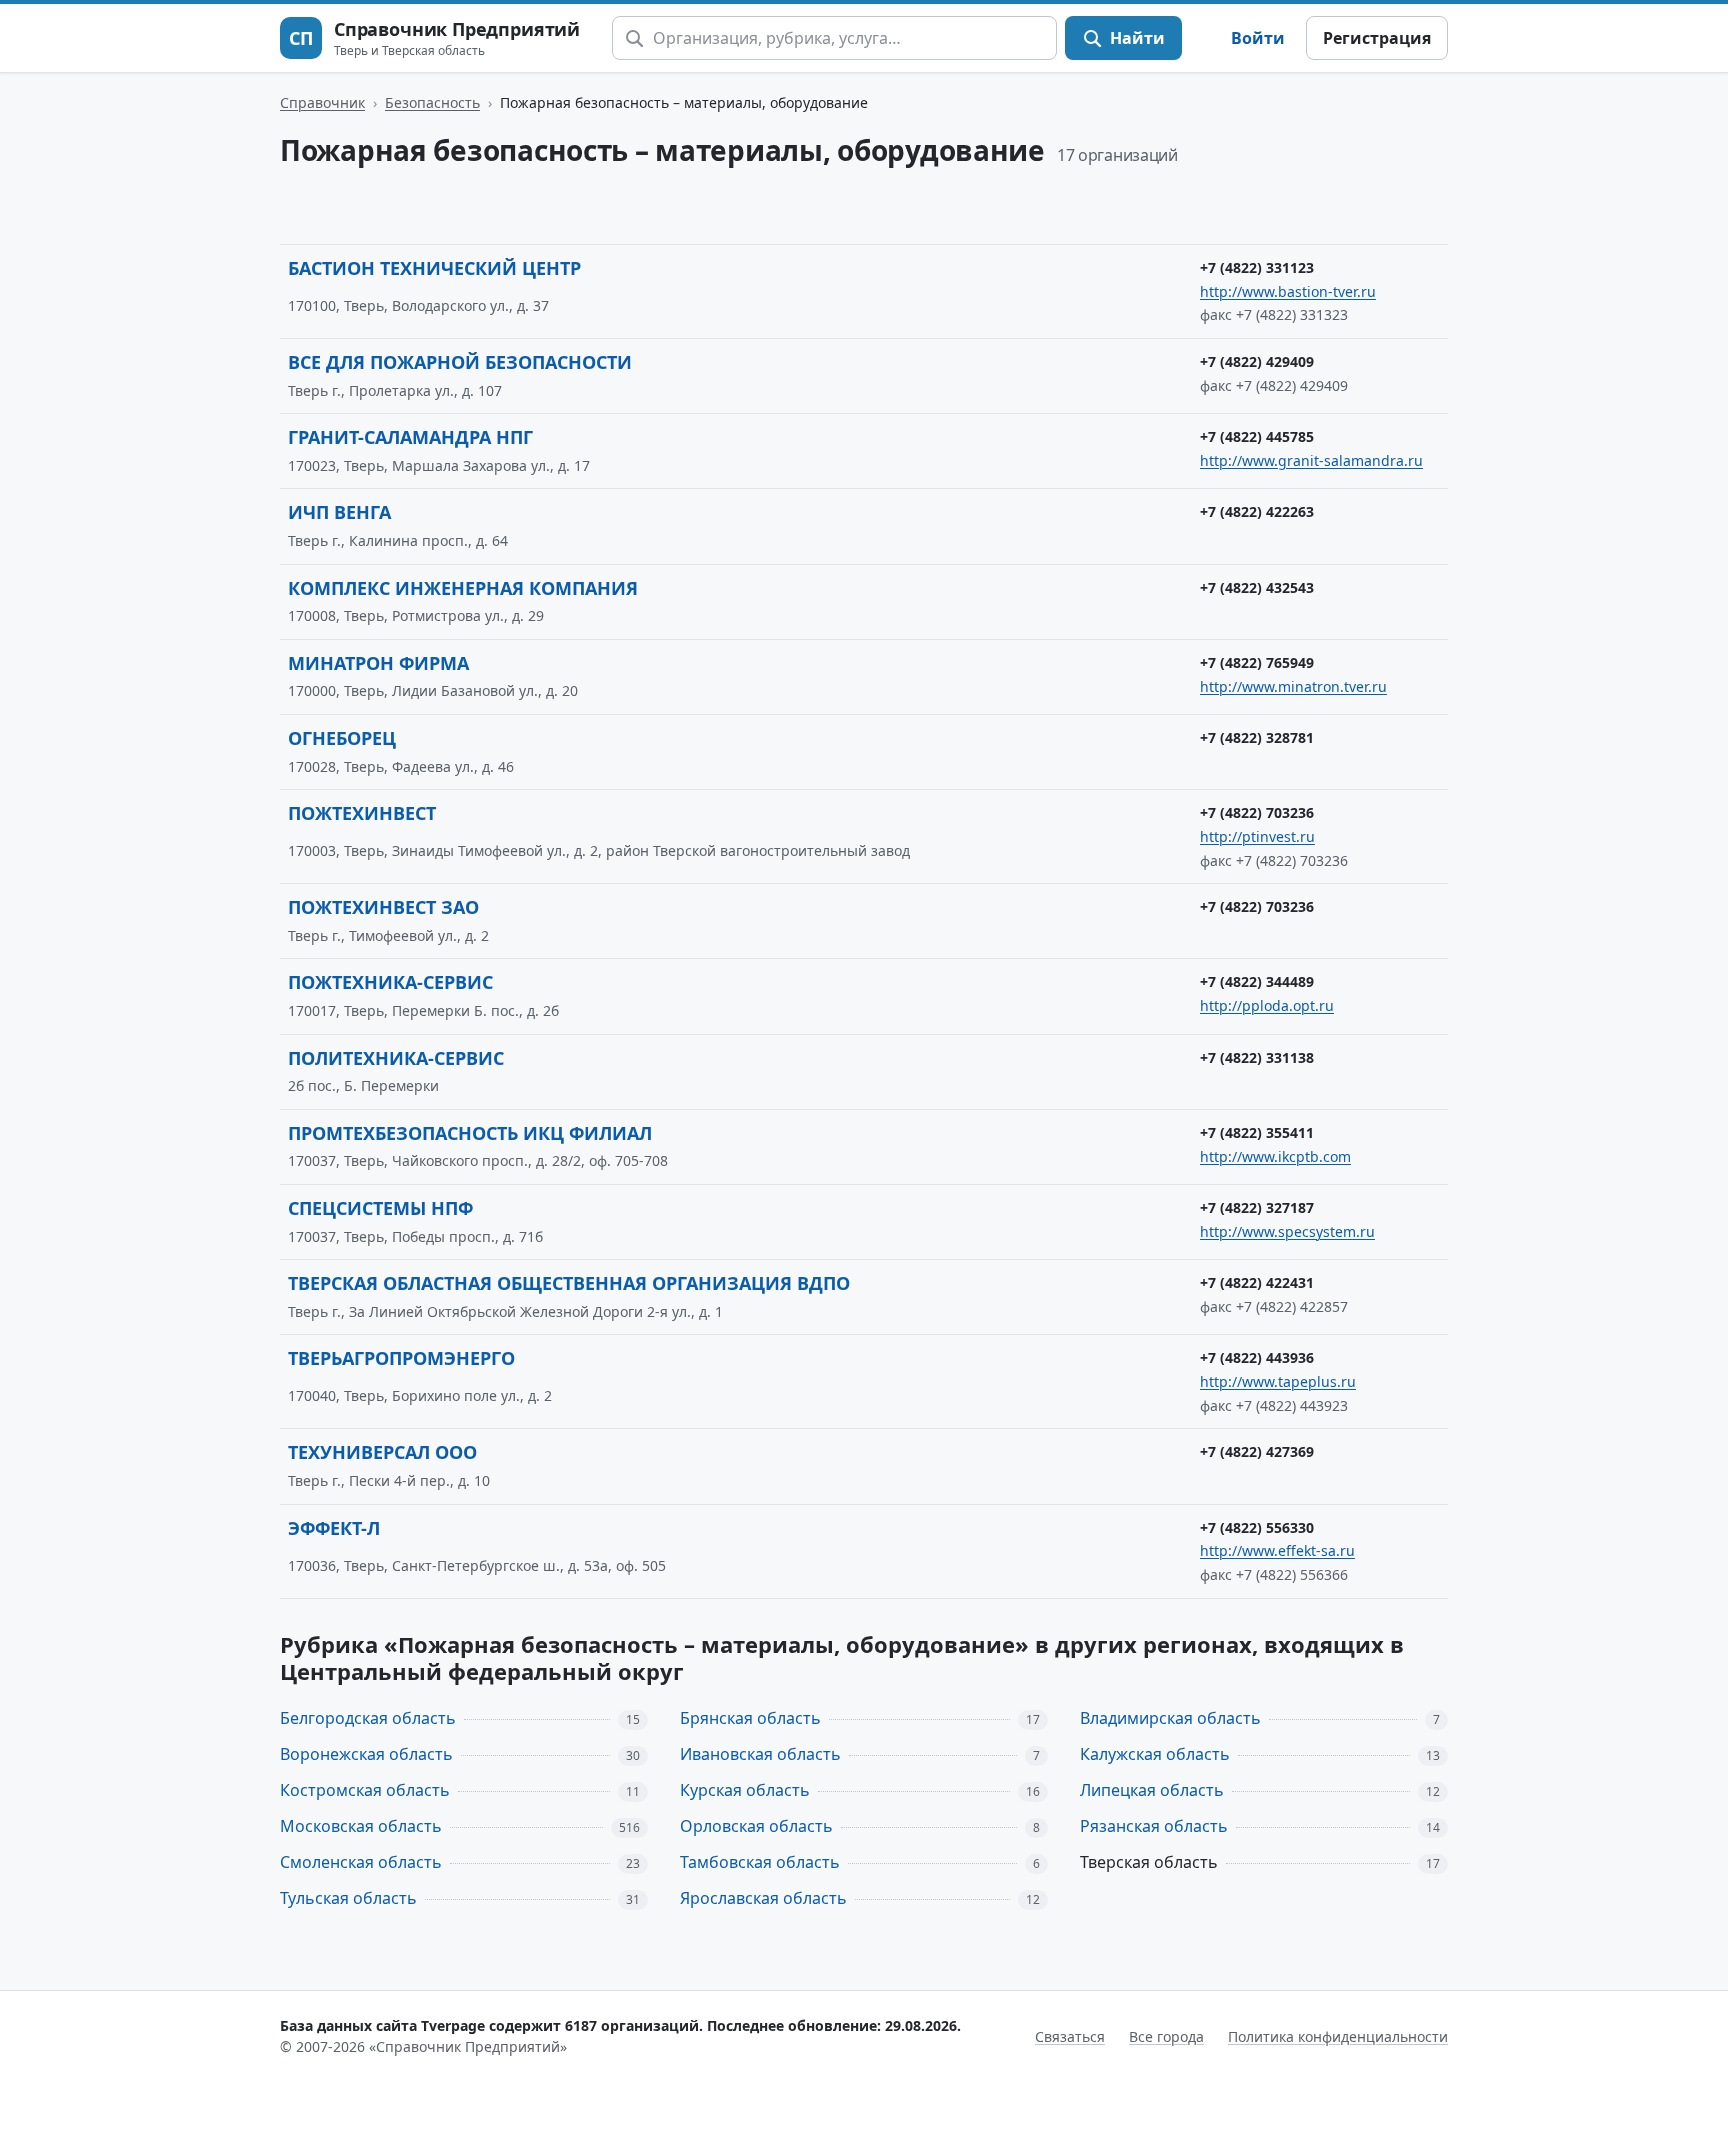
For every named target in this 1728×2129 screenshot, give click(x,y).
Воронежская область (366, 1754)
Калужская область (1155, 1754)
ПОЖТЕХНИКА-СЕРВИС (390, 982)
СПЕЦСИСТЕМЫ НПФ (380, 1208)
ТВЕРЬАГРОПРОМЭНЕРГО (401, 1358)
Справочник (322, 102)
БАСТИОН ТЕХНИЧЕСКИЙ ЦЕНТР (434, 268)
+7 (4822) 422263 (1257, 511)
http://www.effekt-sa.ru (1277, 1550)
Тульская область (348, 1898)
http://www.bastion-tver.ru (1288, 291)
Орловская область (756, 1826)
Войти (1258, 38)
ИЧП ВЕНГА (339, 512)
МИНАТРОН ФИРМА (378, 663)
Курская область (745, 1790)
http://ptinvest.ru (1257, 836)
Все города (1166, 2036)
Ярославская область (763, 1898)
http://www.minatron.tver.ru (1293, 686)
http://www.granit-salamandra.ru (1311, 460)
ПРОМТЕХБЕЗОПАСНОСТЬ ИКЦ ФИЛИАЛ (470, 1133)
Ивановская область (760, 1754)
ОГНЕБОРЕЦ (342, 738)
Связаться (1070, 2036)
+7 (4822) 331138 (1257, 1057)
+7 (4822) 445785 (1257, 436)
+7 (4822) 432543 (1257, 587)
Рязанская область (1154, 1826)
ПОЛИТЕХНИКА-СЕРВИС (396, 1058)
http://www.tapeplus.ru (1278, 1381)
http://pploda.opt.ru (1267, 1005)
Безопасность (432, 102)
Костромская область (365, 1790)
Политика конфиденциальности (1338, 2036)
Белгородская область (368, 1718)
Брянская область (750, 1718)
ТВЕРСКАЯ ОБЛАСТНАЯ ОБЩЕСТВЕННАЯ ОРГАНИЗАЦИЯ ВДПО (569, 1283)
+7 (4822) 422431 (1257, 1282)
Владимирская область (1170, 1718)
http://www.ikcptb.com (1275, 1156)
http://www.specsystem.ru (1287, 1231)
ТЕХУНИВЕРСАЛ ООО (382, 1452)
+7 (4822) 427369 (1257, 1451)
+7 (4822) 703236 (1257, 812)
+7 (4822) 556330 (1257, 1527)
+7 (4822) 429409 (1257, 361)
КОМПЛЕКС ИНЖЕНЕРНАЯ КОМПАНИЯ (463, 588)
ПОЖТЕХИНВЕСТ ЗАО (383, 907)
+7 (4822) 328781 (1257, 737)
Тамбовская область (760, 1862)
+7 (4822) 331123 (1257, 267)
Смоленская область (361, 1862)
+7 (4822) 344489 (1257, 981)
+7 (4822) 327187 (1257, 1207)
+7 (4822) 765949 (1257, 662)
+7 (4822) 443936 (1257, 1357)
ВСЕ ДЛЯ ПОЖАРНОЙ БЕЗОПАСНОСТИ (460, 362)
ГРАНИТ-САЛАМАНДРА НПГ (410, 437)
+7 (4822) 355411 (1257, 1132)
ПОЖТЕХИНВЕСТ (362, 813)
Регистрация (1377, 38)
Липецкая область (1152, 1790)
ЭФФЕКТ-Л (334, 1528)
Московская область (361, 1826)
